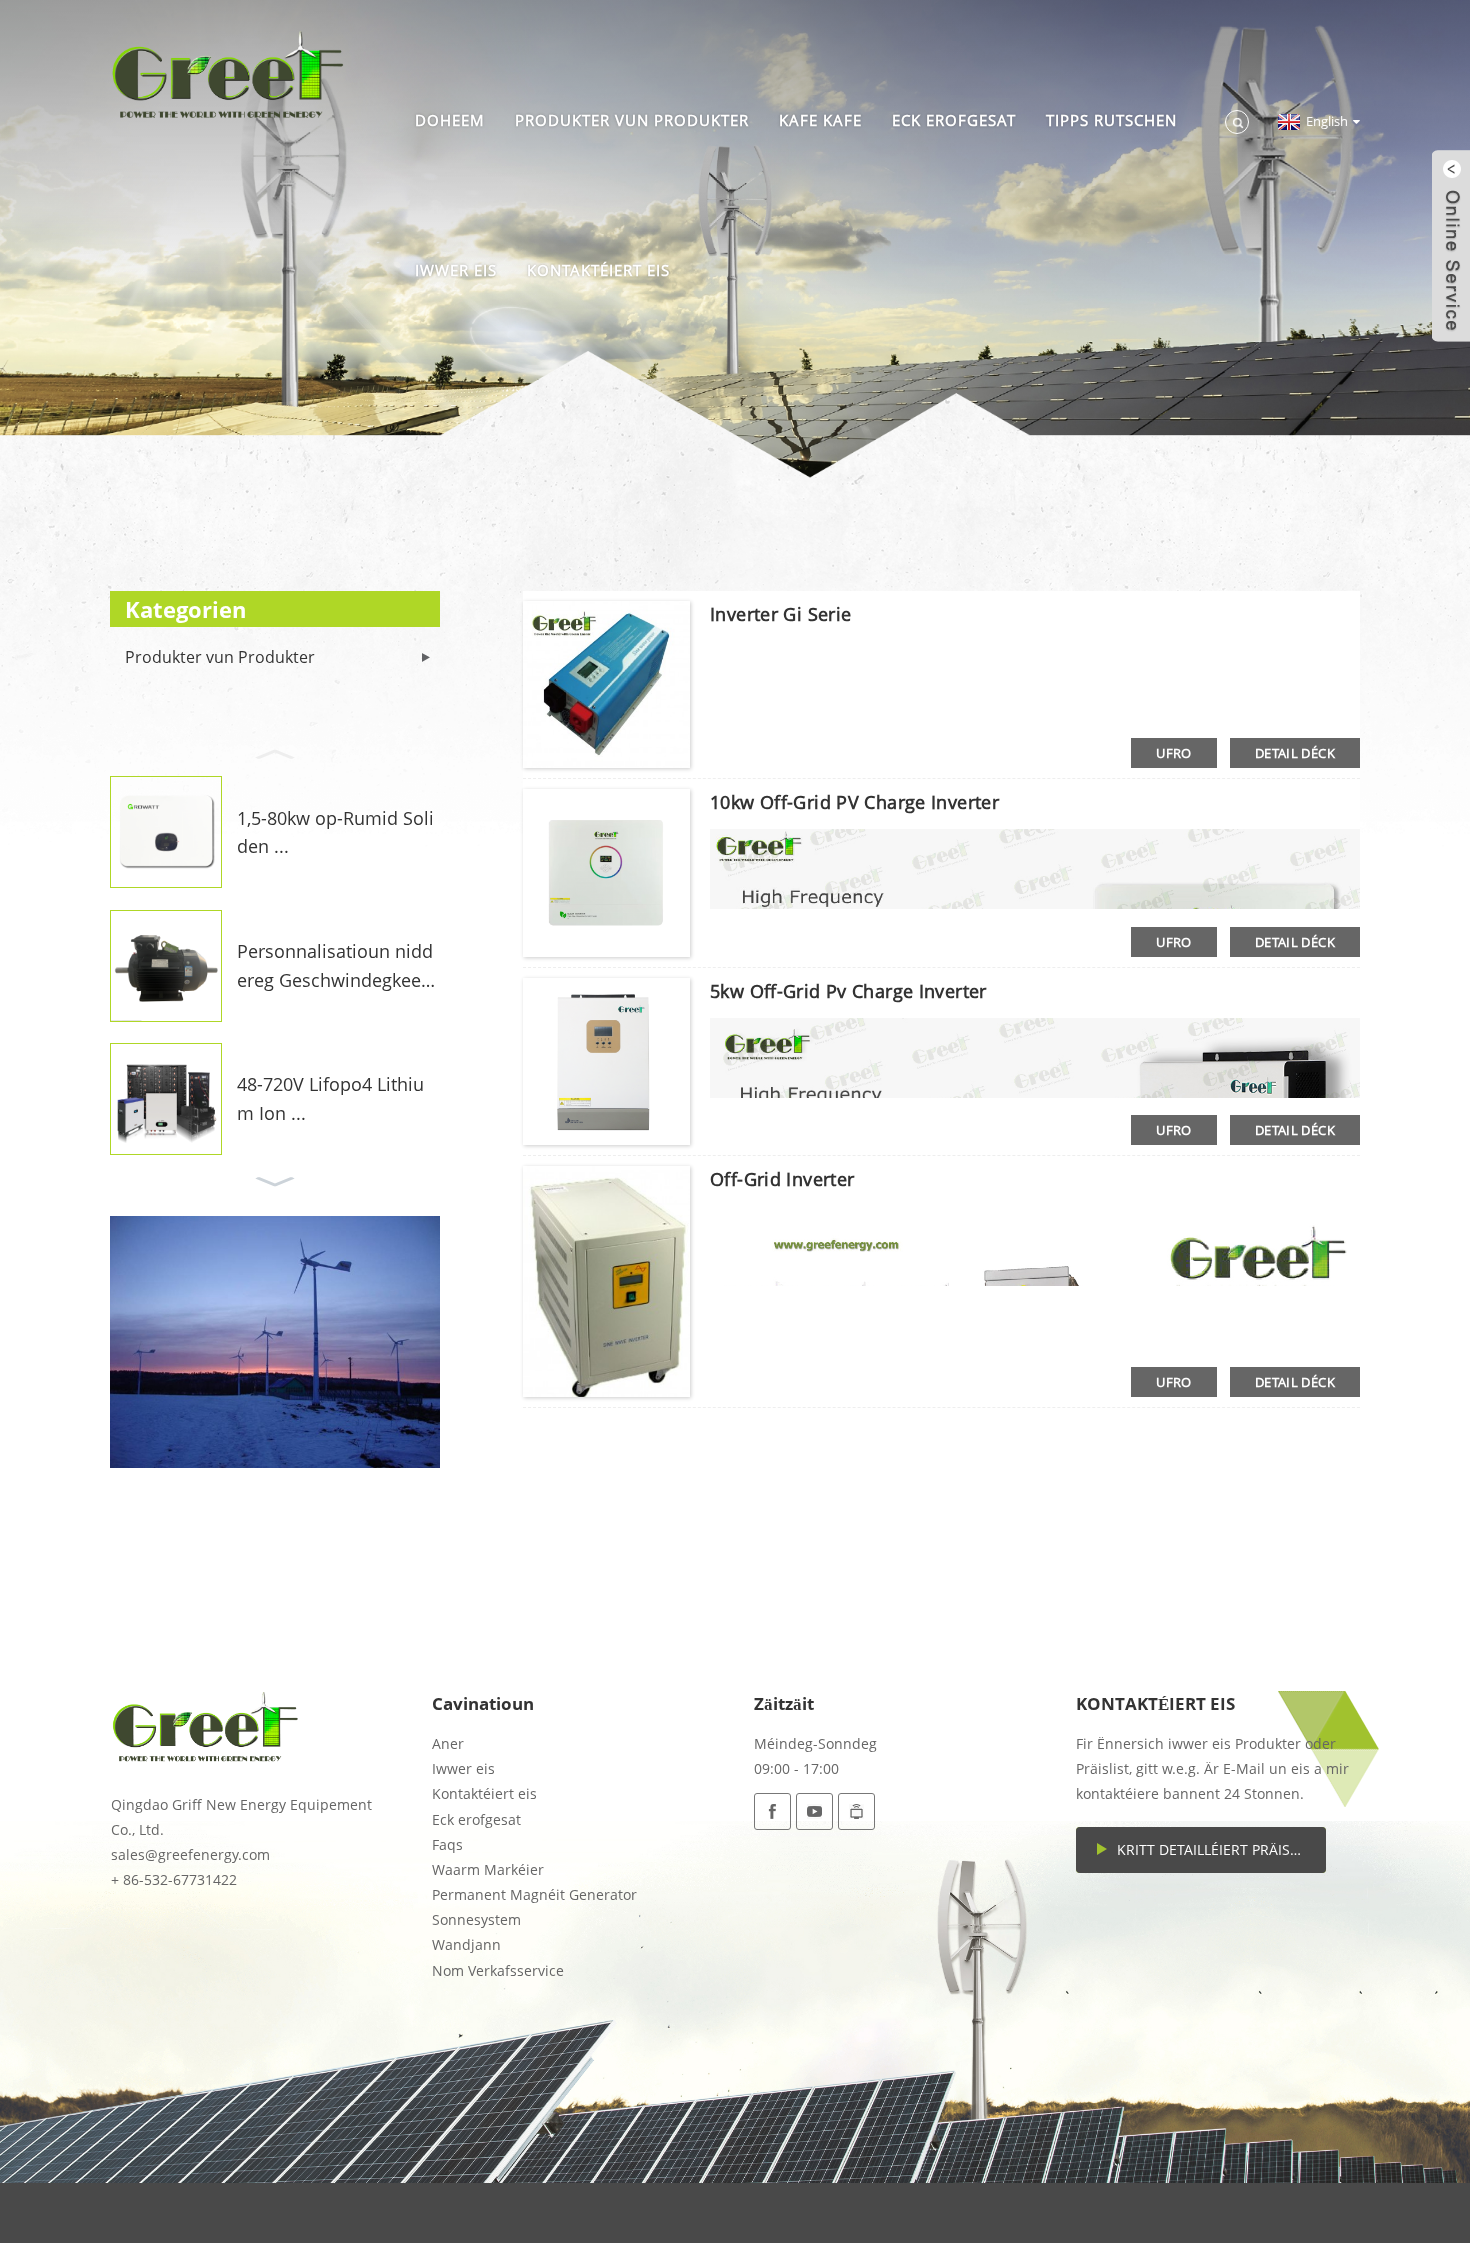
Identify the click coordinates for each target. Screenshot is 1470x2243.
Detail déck (1295, 753)
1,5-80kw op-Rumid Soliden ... (335, 832)
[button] (275, 752)
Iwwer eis (456, 270)
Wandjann (466, 1944)
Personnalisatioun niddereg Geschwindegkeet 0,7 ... (335, 967)
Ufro (1174, 753)
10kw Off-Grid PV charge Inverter (854, 802)
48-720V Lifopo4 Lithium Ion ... (330, 1098)
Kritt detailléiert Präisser (1216, 1849)
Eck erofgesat (954, 120)
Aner (448, 1743)
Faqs (447, 1844)
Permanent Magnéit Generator (534, 1894)
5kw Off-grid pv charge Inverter (848, 991)
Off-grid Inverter (782, 1179)
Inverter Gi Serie (780, 614)
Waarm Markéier (488, 1869)
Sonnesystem (476, 1919)
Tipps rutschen (1111, 120)
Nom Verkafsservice (498, 1970)
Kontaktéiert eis (598, 270)
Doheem (450, 120)
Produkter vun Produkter (632, 120)
